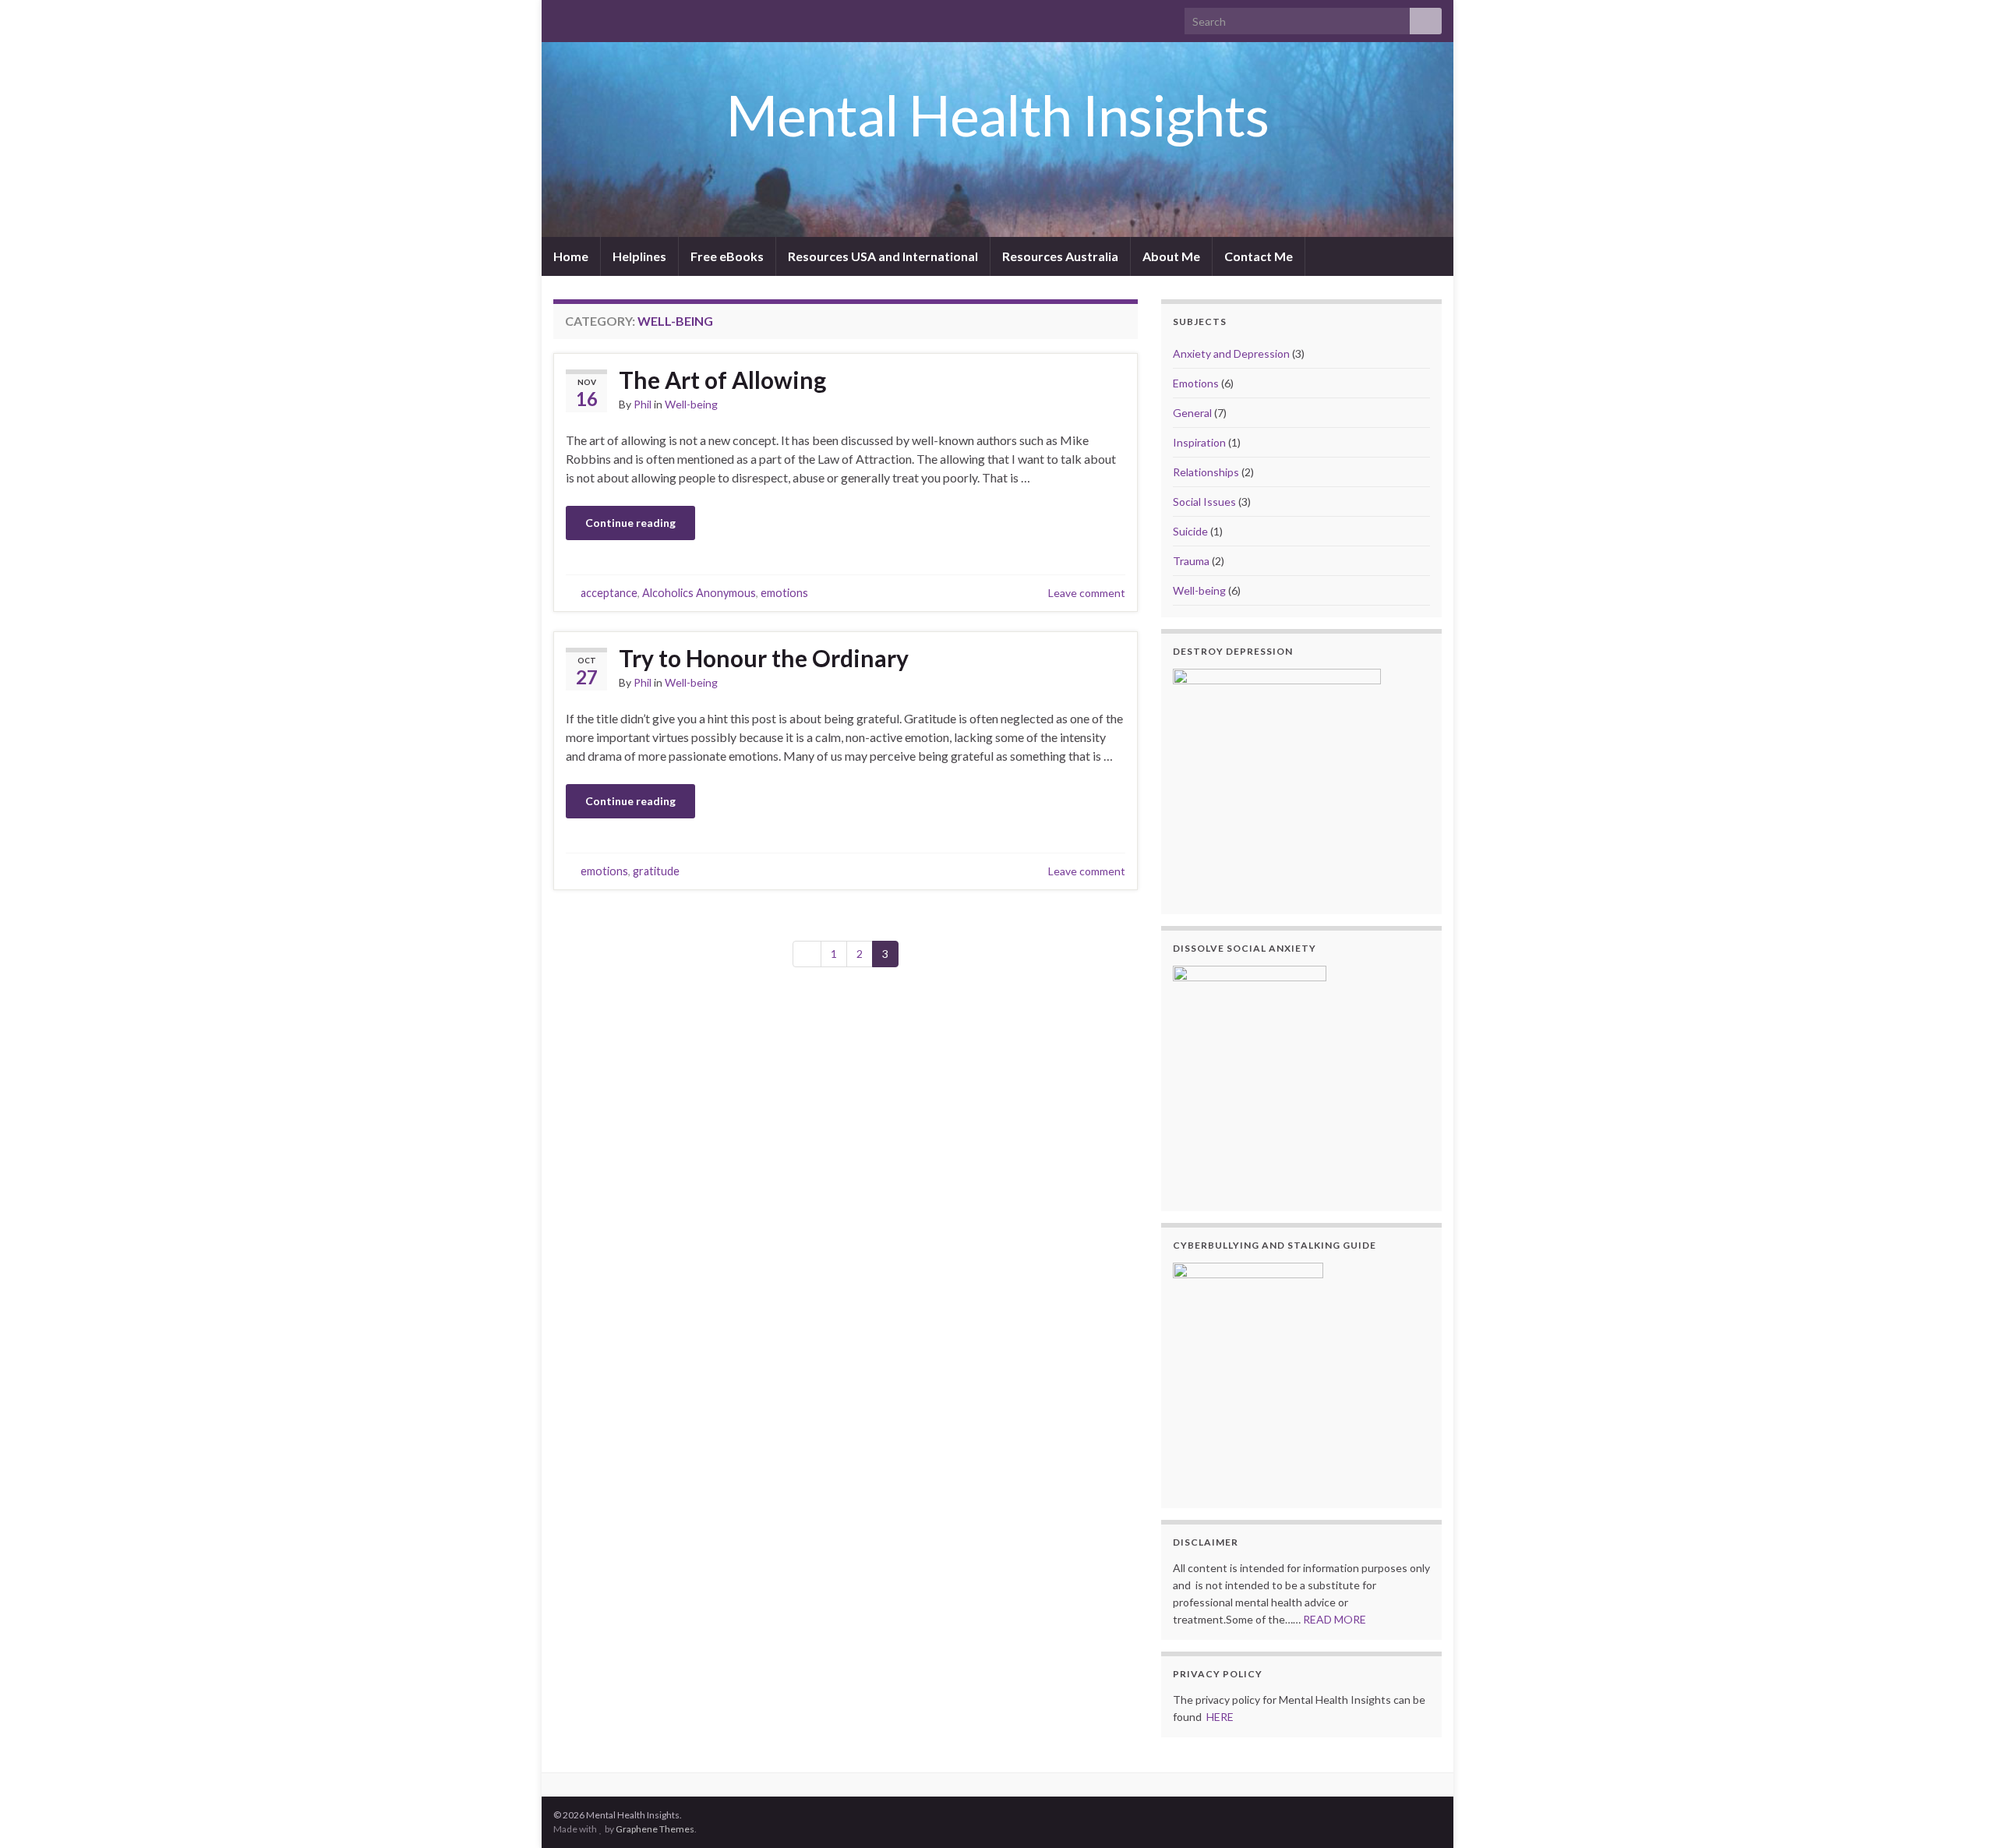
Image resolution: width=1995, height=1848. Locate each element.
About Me (1171, 256)
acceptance (609, 593)
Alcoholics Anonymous (699, 593)
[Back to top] (1960, 1813)
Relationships (1206, 472)
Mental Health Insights (997, 115)
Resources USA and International (883, 256)
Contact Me (1259, 256)
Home (571, 256)
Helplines (639, 256)
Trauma (1191, 561)
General (1192, 413)
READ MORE (1337, 1619)
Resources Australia (1060, 256)
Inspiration (1199, 442)
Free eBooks (727, 256)
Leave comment (1087, 593)
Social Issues (1204, 502)
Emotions (1196, 383)
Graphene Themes (655, 1829)
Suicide (1190, 531)
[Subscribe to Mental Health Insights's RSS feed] (561, 17)
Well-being (691, 404)
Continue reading (630, 523)
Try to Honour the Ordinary (764, 658)
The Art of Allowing (722, 380)
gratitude (656, 871)
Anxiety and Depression (1231, 353)
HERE (1221, 1717)
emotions (784, 593)
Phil (643, 404)
